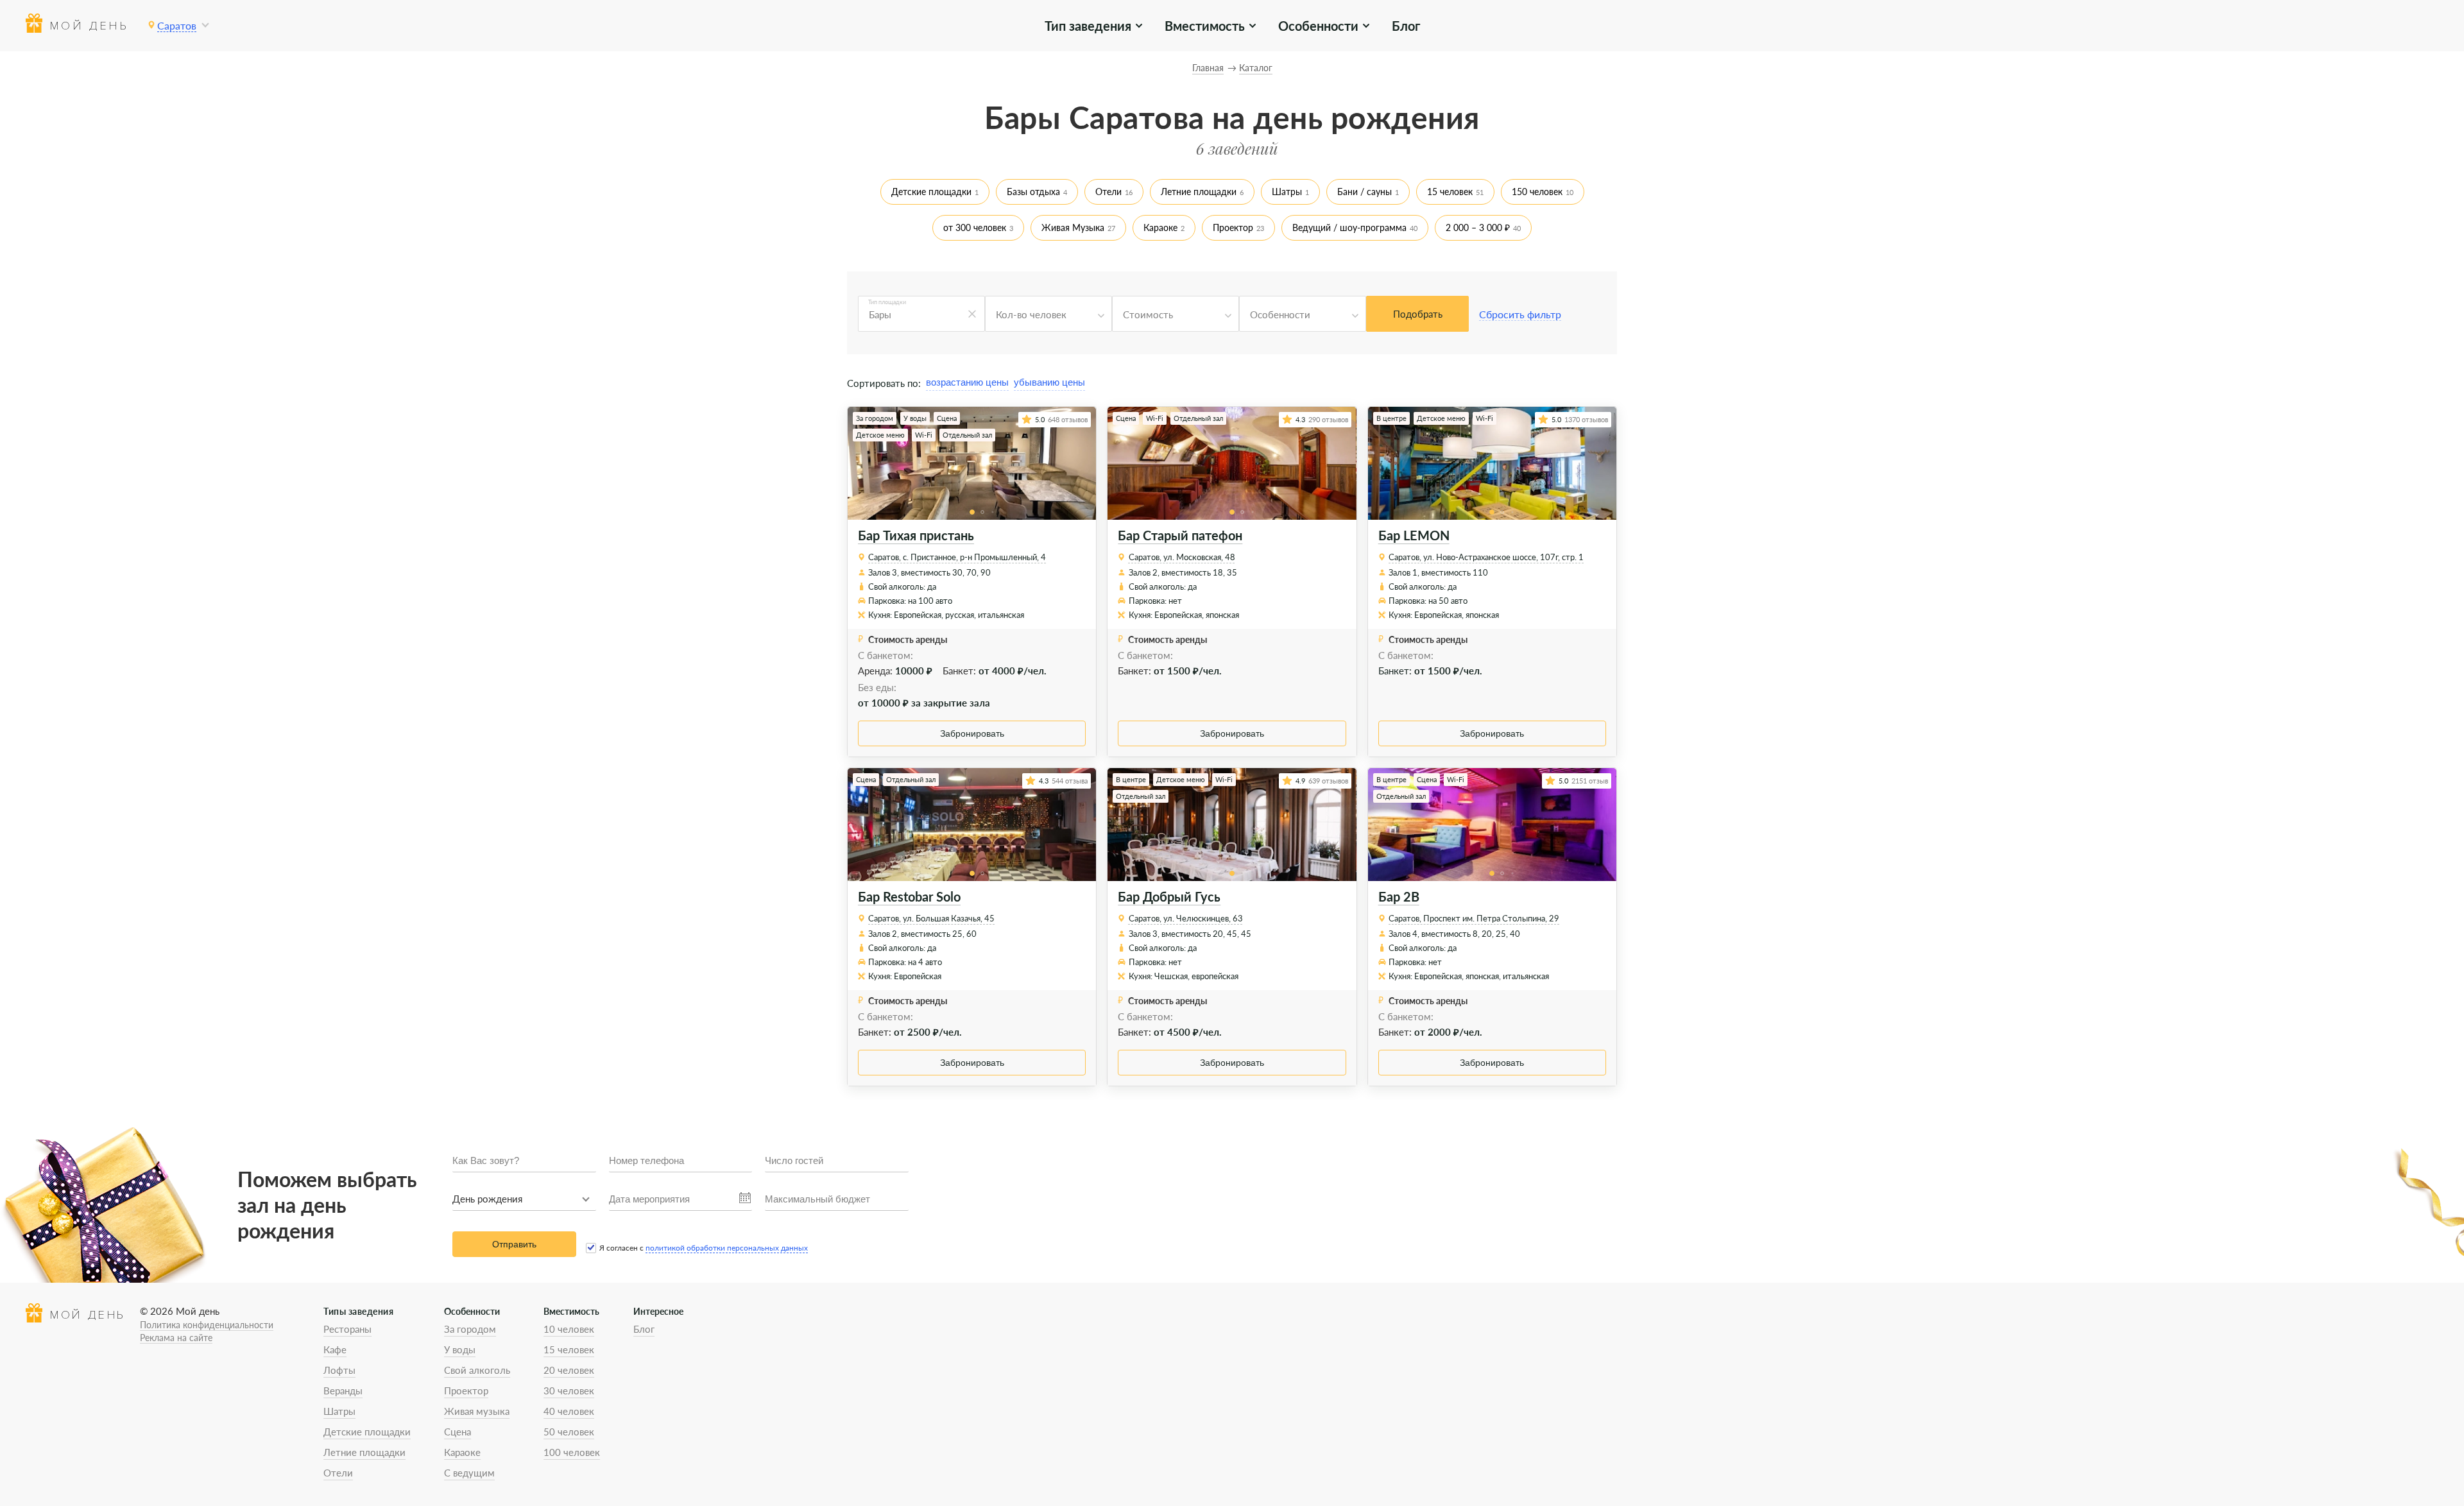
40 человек (569, 1411)
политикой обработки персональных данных (727, 1248)
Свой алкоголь (477, 1370)
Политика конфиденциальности (207, 1325)
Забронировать (972, 733)
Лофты (339, 1370)
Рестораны (347, 1329)
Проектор (1233, 227)
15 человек (1450, 192)
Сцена (458, 1432)
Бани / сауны (1365, 192)
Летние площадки (1199, 192)
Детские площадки (931, 192)
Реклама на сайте (176, 1338)
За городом (470, 1329)
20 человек (569, 1370)
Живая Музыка (1073, 227)
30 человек (569, 1390)
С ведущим (469, 1473)
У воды (460, 1349)
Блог (1406, 26)
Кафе (335, 1349)
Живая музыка (477, 1411)
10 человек (569, 1329)
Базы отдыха (1033, 192)
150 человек (1537, 192)
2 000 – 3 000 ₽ (1478, 227)
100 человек (572, 1452)
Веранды (343, 1390)
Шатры (1287, 192)
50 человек (569, 1432)
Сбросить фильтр (1520, 314)
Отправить (514, 1244)
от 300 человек (975, 227)
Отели (1108, 192)
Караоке (1160, 227)
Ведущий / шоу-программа (1349, 227)
